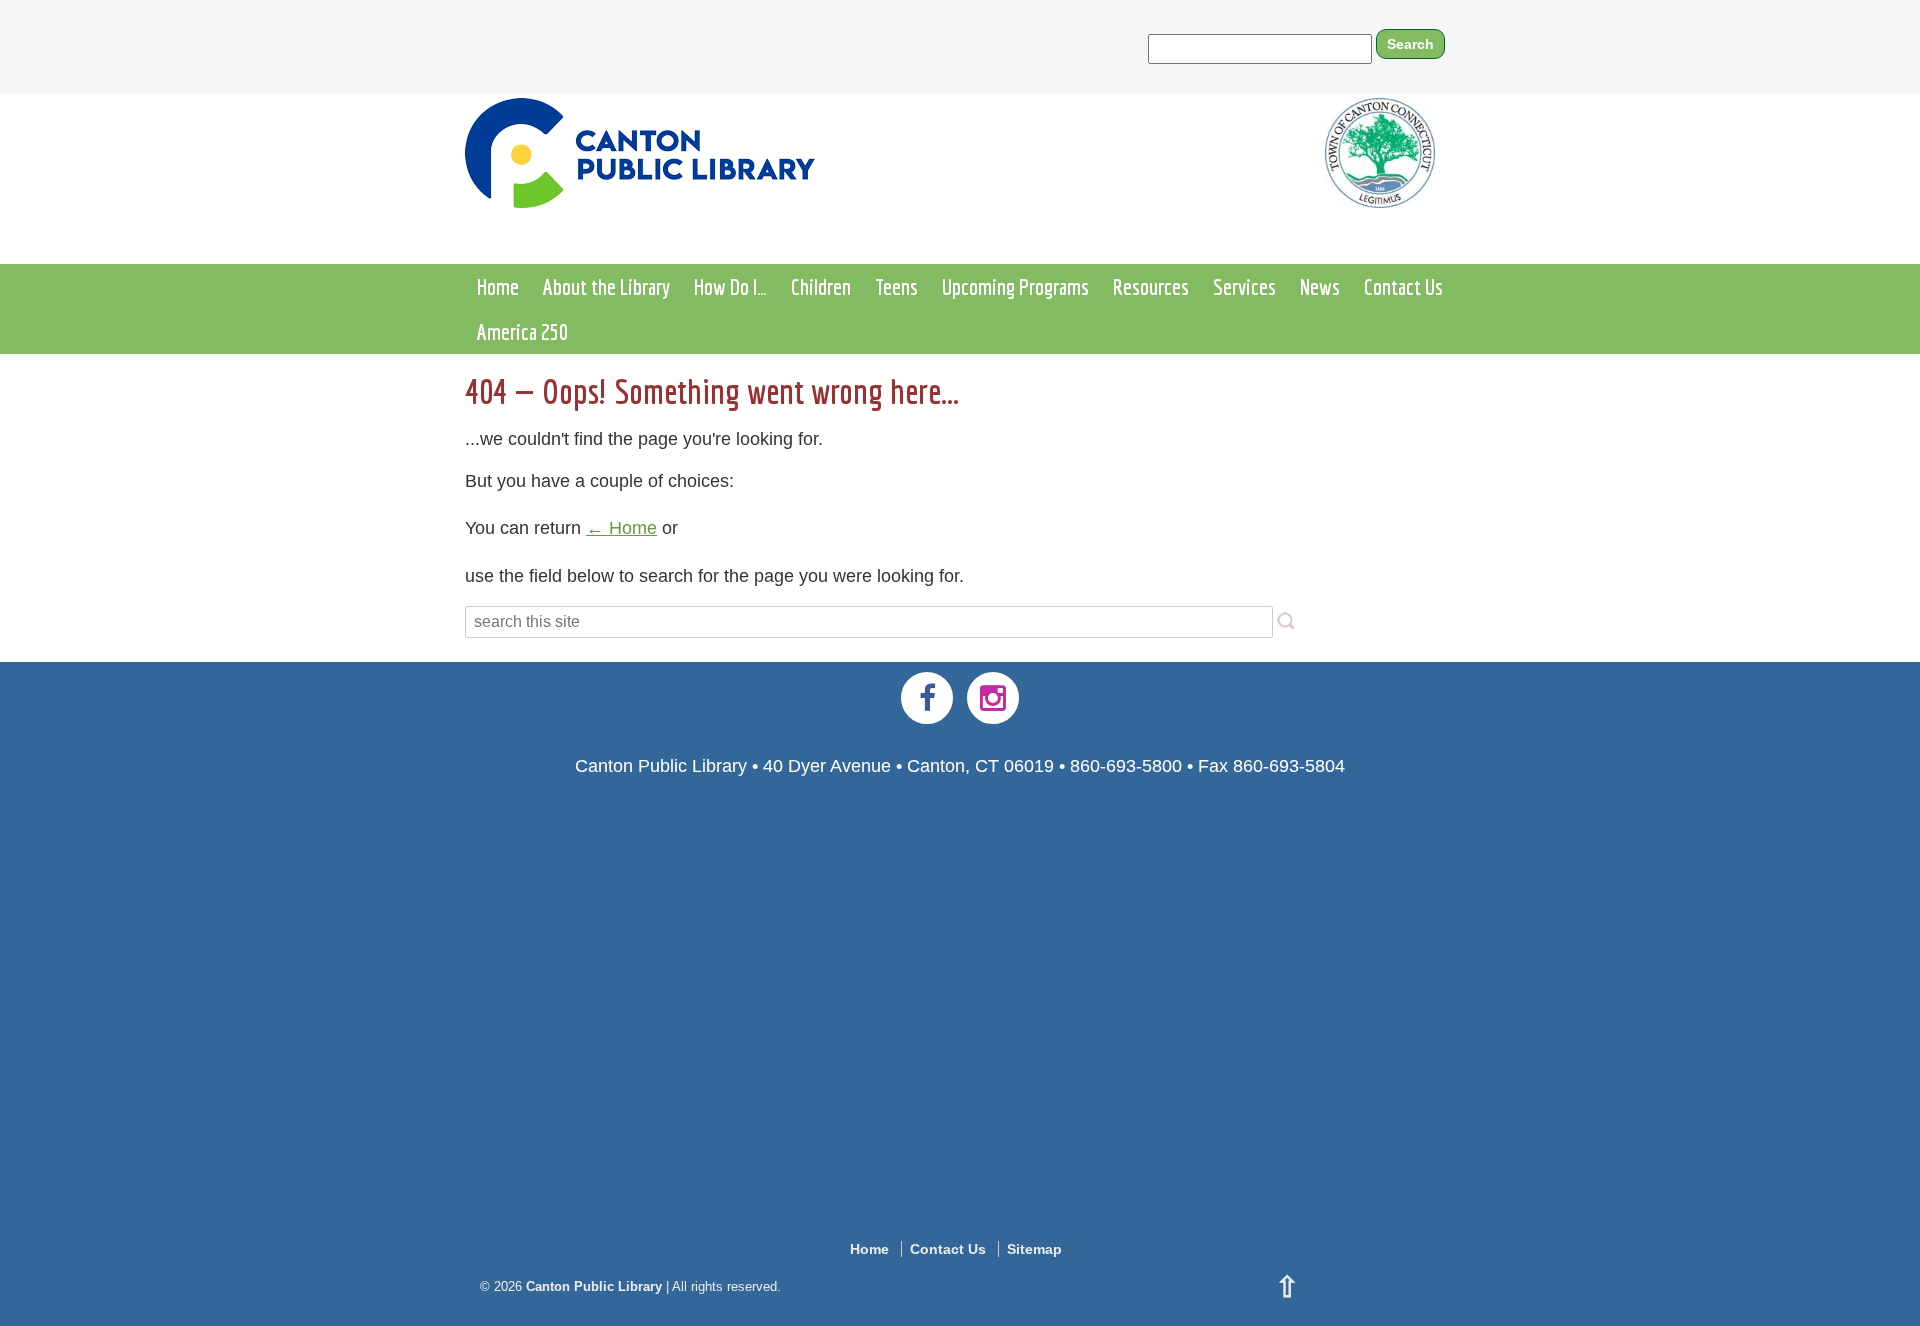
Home (498, 286)
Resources (1151, 286)
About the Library (606, 286)
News (1320, 286)
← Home (621, 528)
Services (1244, 286)
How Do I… (730, 286)
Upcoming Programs (1015, 286)
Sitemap (1034, 1249)
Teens (896, 286)
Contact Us (1403, 286)
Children (821, 286)
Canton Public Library (594, 1286)
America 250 (522, 331)
